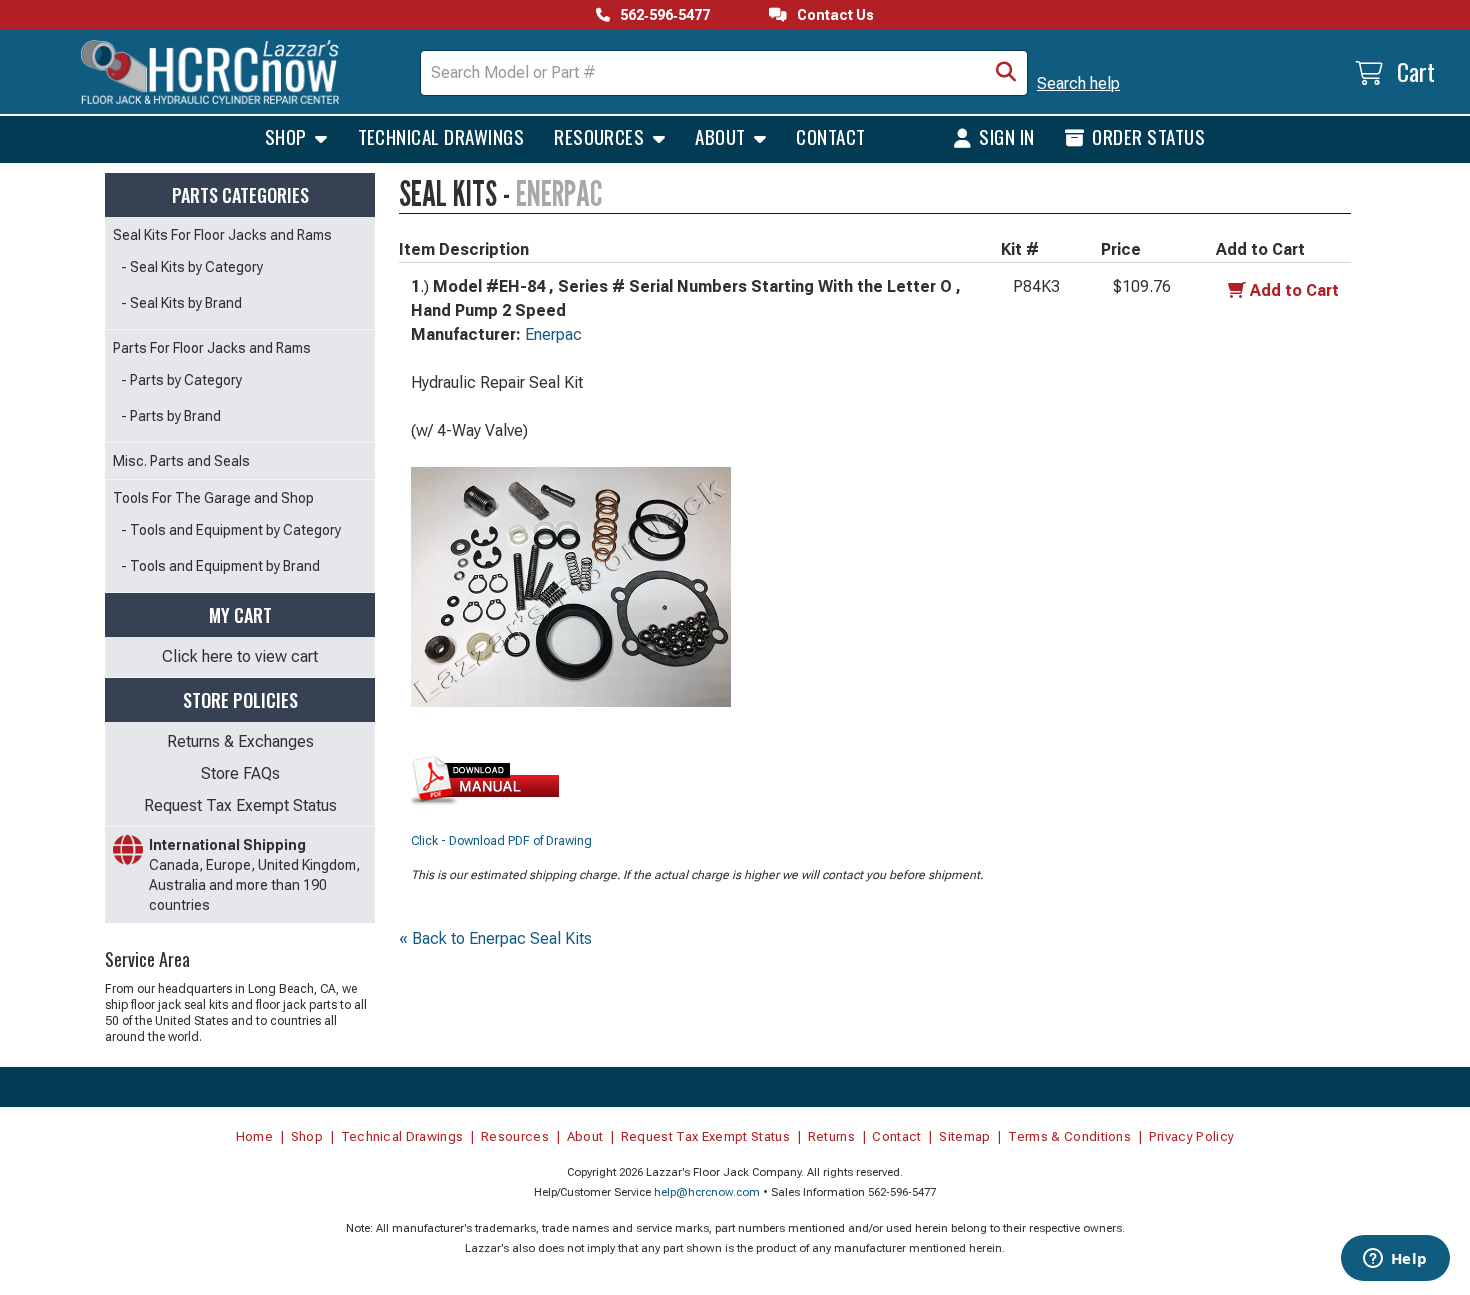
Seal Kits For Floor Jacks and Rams (222, 235)
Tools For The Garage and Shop (213, 498)
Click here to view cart (240, 656)
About (722, 136)
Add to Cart (1294, 290)
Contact (830, 136)
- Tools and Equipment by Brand (220, 566)
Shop (288, 136)
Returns (831, 1136)
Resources (601, 136)
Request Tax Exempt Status (240, 805)
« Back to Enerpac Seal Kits (495, 938)
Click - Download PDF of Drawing (501, 841)
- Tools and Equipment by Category (231, 530)
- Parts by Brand (171, 416)
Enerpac (553, 334)
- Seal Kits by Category (192, 267)
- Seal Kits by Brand (181, 303)
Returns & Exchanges (240, 741)
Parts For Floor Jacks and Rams (212, 348)
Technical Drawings (441, 136)
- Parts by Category (181, 380)
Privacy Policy (1192, 1136)
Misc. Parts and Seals (181, 461)
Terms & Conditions (1069, 1136)
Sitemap (964, 1136)
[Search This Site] (1006, 73)
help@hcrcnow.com (707, 1192)
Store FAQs (240, 773)
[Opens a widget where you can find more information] (1395, 1260)
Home (254, 1136)
